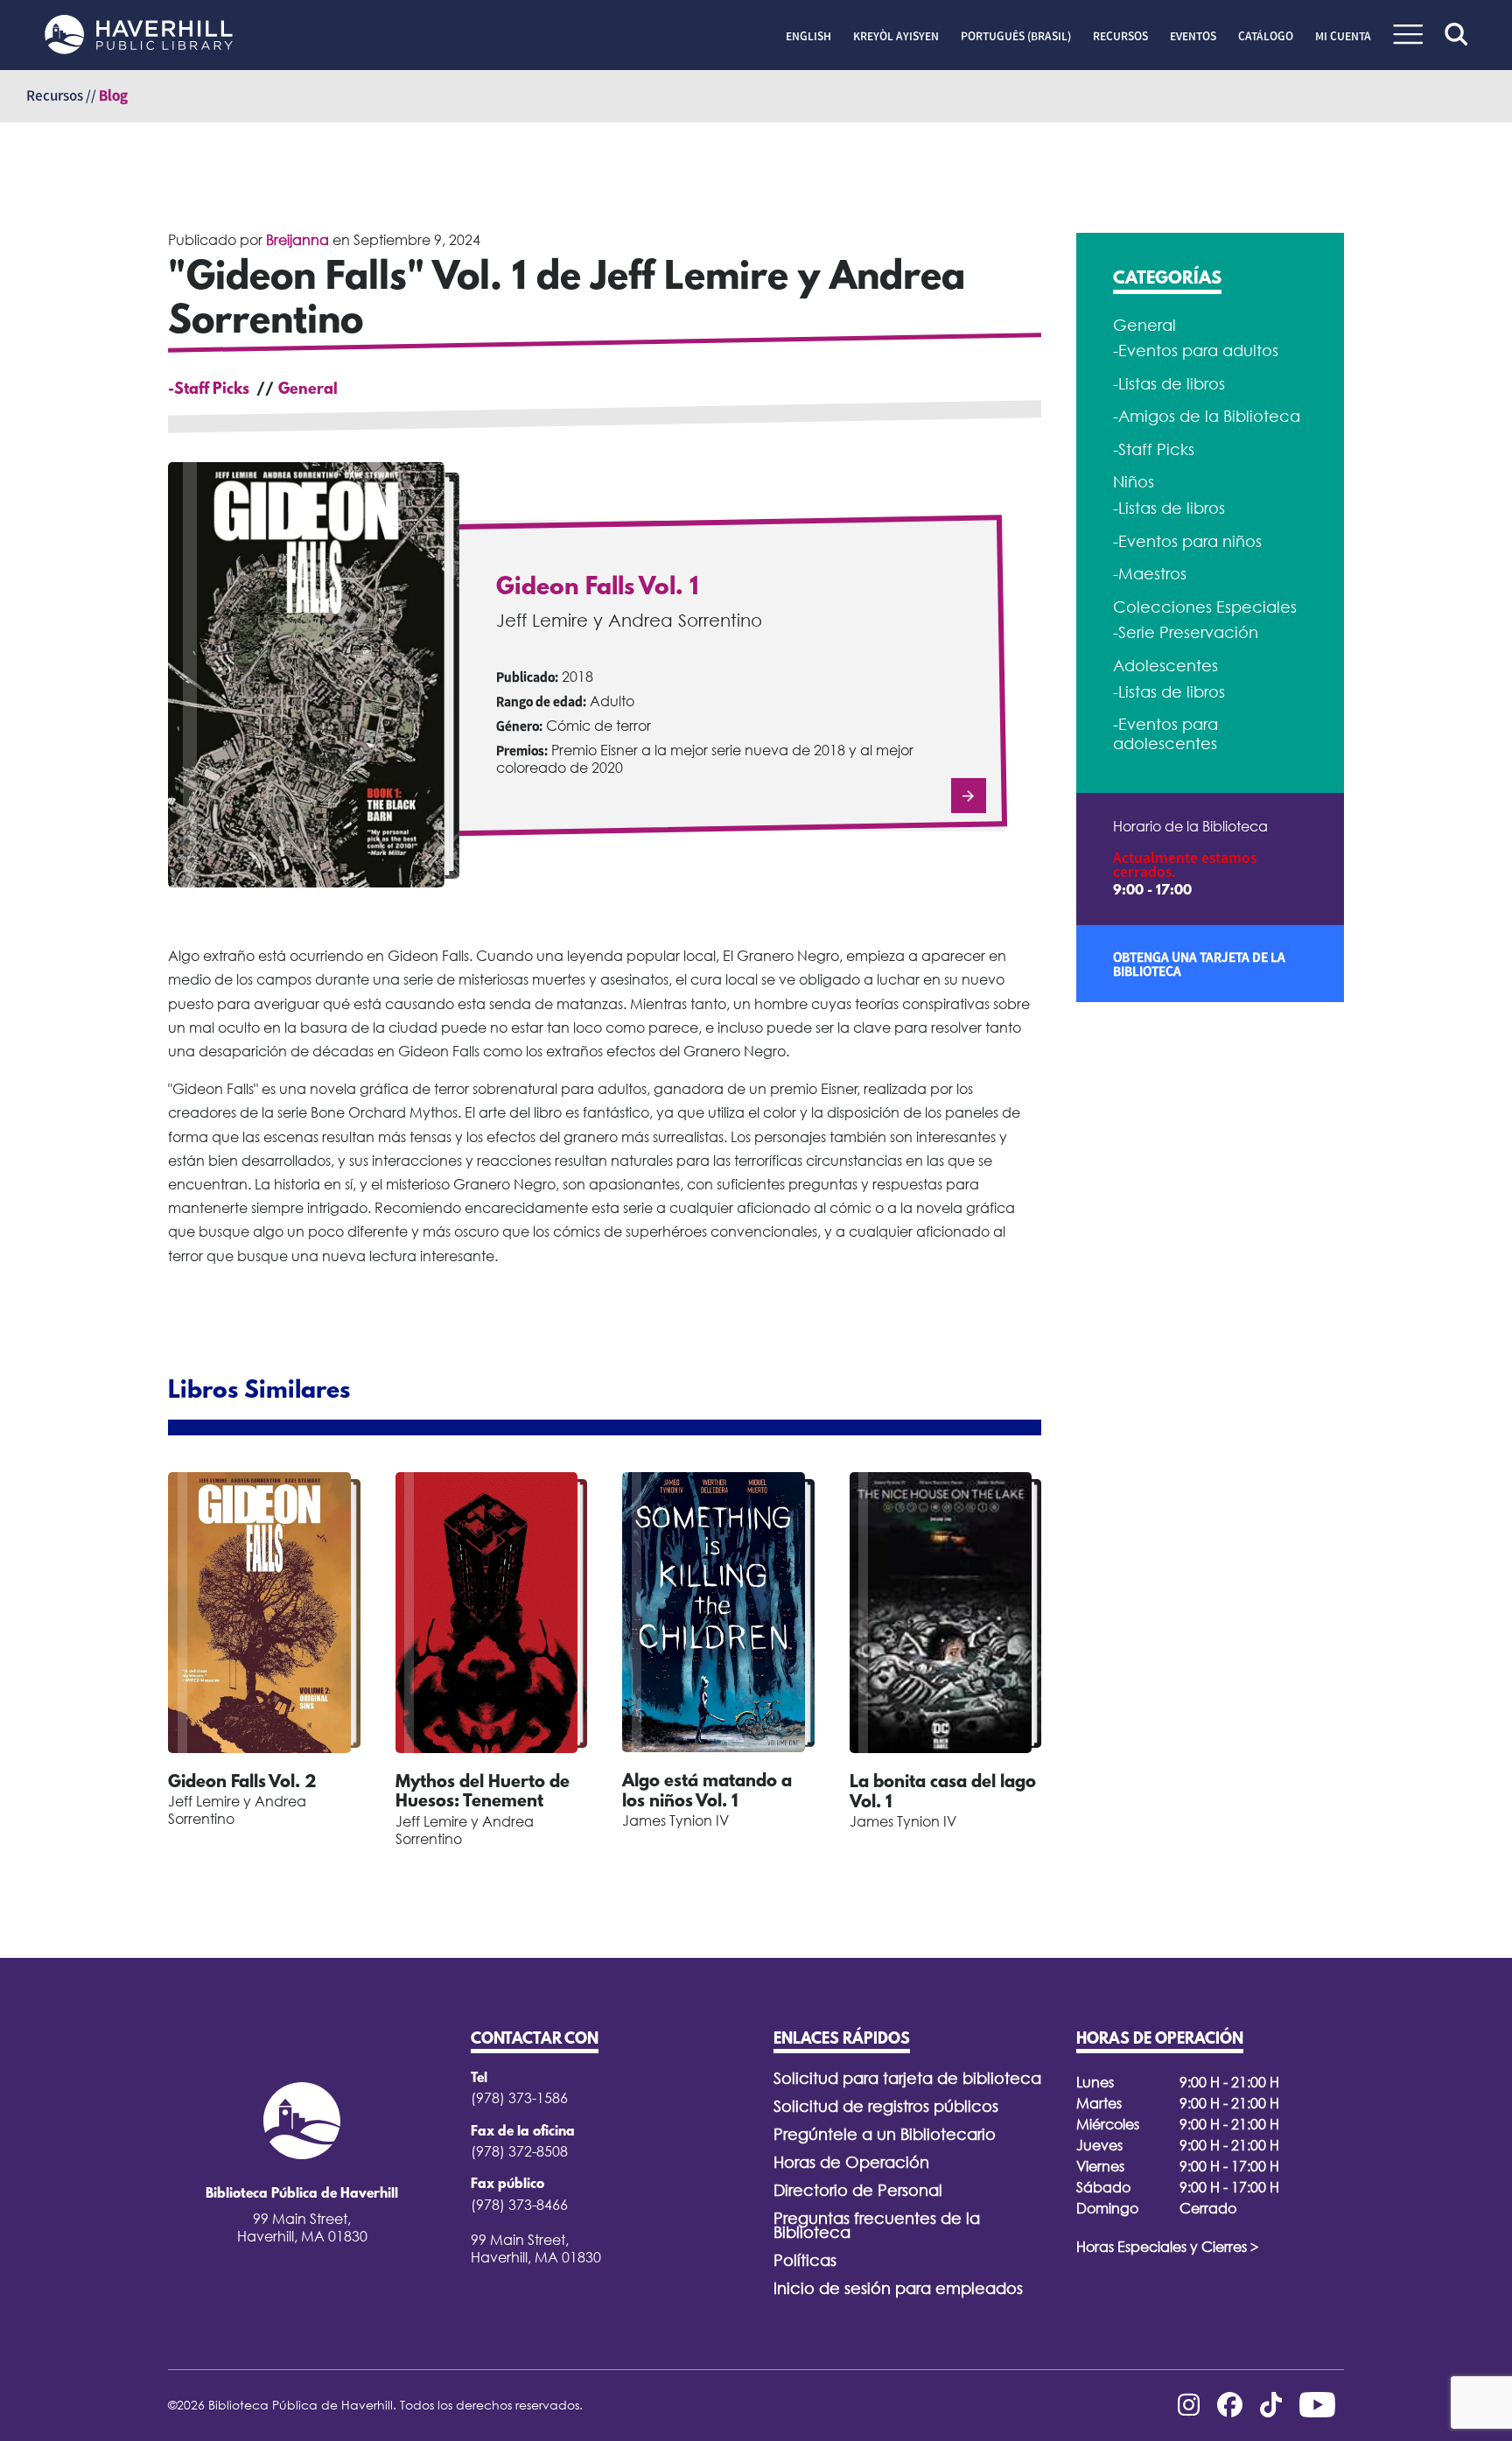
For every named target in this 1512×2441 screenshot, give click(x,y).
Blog (113, 95)
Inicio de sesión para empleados (898, 2288)
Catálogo (1266, 36)
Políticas (805, 2260)
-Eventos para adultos (1196, 351)
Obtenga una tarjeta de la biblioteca (1199, 964)
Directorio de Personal (858, 2190)
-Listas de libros (1169, 384)
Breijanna (297, 240)
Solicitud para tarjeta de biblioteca (907, 2078)
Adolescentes (1165, 666)
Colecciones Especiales (1205, 607)
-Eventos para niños (1187, 541)
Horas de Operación (851, 2162)
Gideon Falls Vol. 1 (597, 588)
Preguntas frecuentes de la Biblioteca (877, 2225)
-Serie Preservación (1186, 632)
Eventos (1193, 36)
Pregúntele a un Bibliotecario (885, 2134)
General (308, 390)
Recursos (1120, 36)
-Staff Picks (209, 390)
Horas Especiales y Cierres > (1168, 2247)
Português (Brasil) (1016, 36)
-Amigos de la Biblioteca (1207, 416)
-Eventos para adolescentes (1165, 734)
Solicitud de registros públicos (886, 2106)
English (808, 36)
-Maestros (1150, 574)
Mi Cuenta (1343, 36)
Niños (1134, 482)
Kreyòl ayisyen (896, 36)
